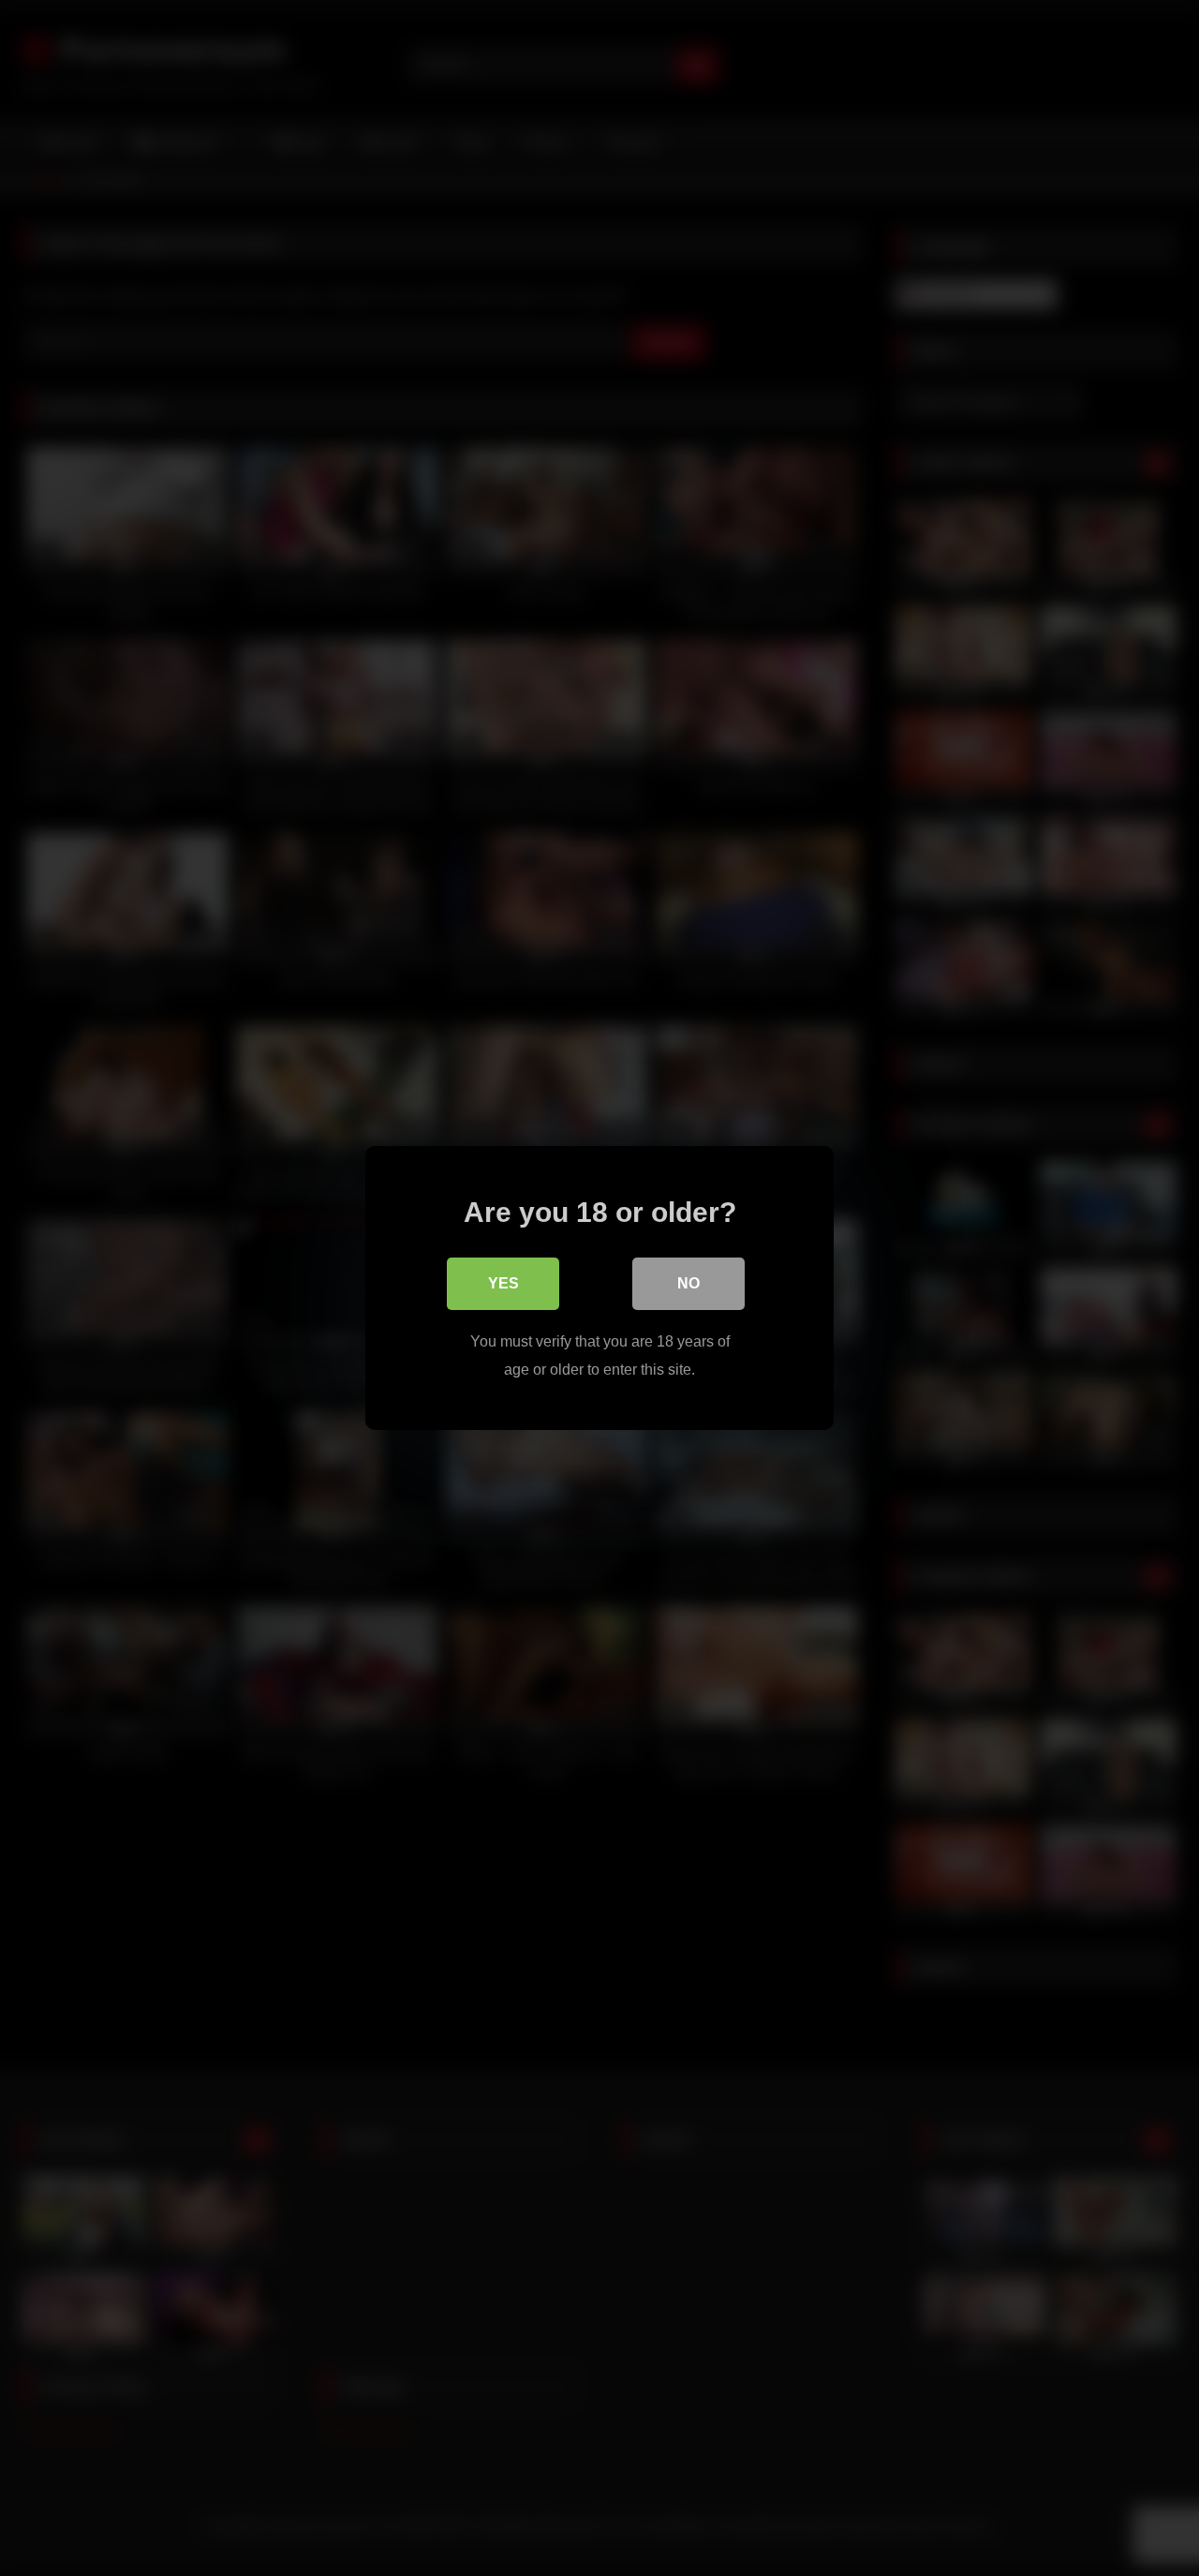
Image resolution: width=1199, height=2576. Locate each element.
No (688, 1283)
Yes (503, 1283)
